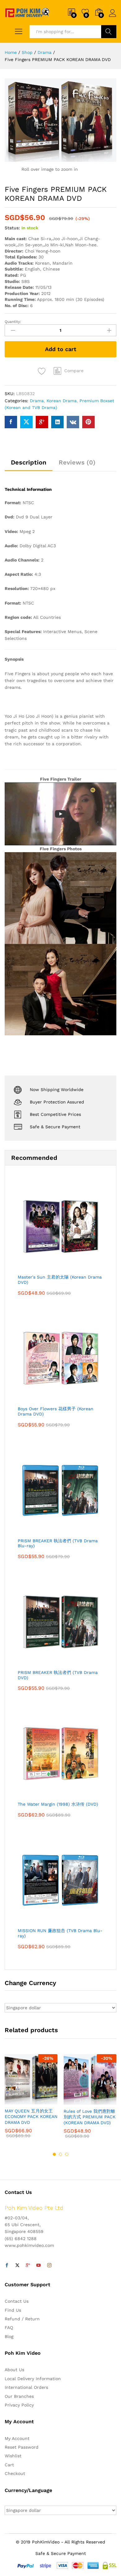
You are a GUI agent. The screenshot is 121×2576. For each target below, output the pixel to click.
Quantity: (13, 322)
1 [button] (54, 2154)
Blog (9, 2336)
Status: (12, 228)
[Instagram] (49, 2266)
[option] (31, 2101)
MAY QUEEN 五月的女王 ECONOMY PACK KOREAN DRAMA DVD (31, 2116)
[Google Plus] (28, 2266)
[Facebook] (7, 2266)
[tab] (29, 465)
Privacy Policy (19, 2405)
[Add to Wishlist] (43, 371)
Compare (74, 371)
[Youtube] (38, 2266)
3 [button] (67, 2154)
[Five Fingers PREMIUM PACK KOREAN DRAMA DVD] (11, 422)
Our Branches (19, 2396)
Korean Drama (62, 401)
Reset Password (22, 2447)
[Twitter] (17, 2266)
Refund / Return (22, 2319)
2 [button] (60, 2154)
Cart (9, 2465)
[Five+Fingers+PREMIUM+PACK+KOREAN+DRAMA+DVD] (26, 422)
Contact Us (17, 2301)
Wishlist (13, 2456)
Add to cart (61, 349)
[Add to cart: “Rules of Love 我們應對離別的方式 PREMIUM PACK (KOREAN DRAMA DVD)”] (75, 2101)
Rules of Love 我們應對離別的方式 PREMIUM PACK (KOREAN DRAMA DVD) (90, 2117)
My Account (17, 2438)
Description (29, 462)
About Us (14, 2370)
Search (109, 32)
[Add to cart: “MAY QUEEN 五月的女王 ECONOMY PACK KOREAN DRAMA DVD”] (16, 2101)
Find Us (13, 2310)
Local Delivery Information (33, 2379)
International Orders (26, 2387)
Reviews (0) (77, 462)
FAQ (9, 2327)
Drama (37, 401)
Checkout (15, 2473)
